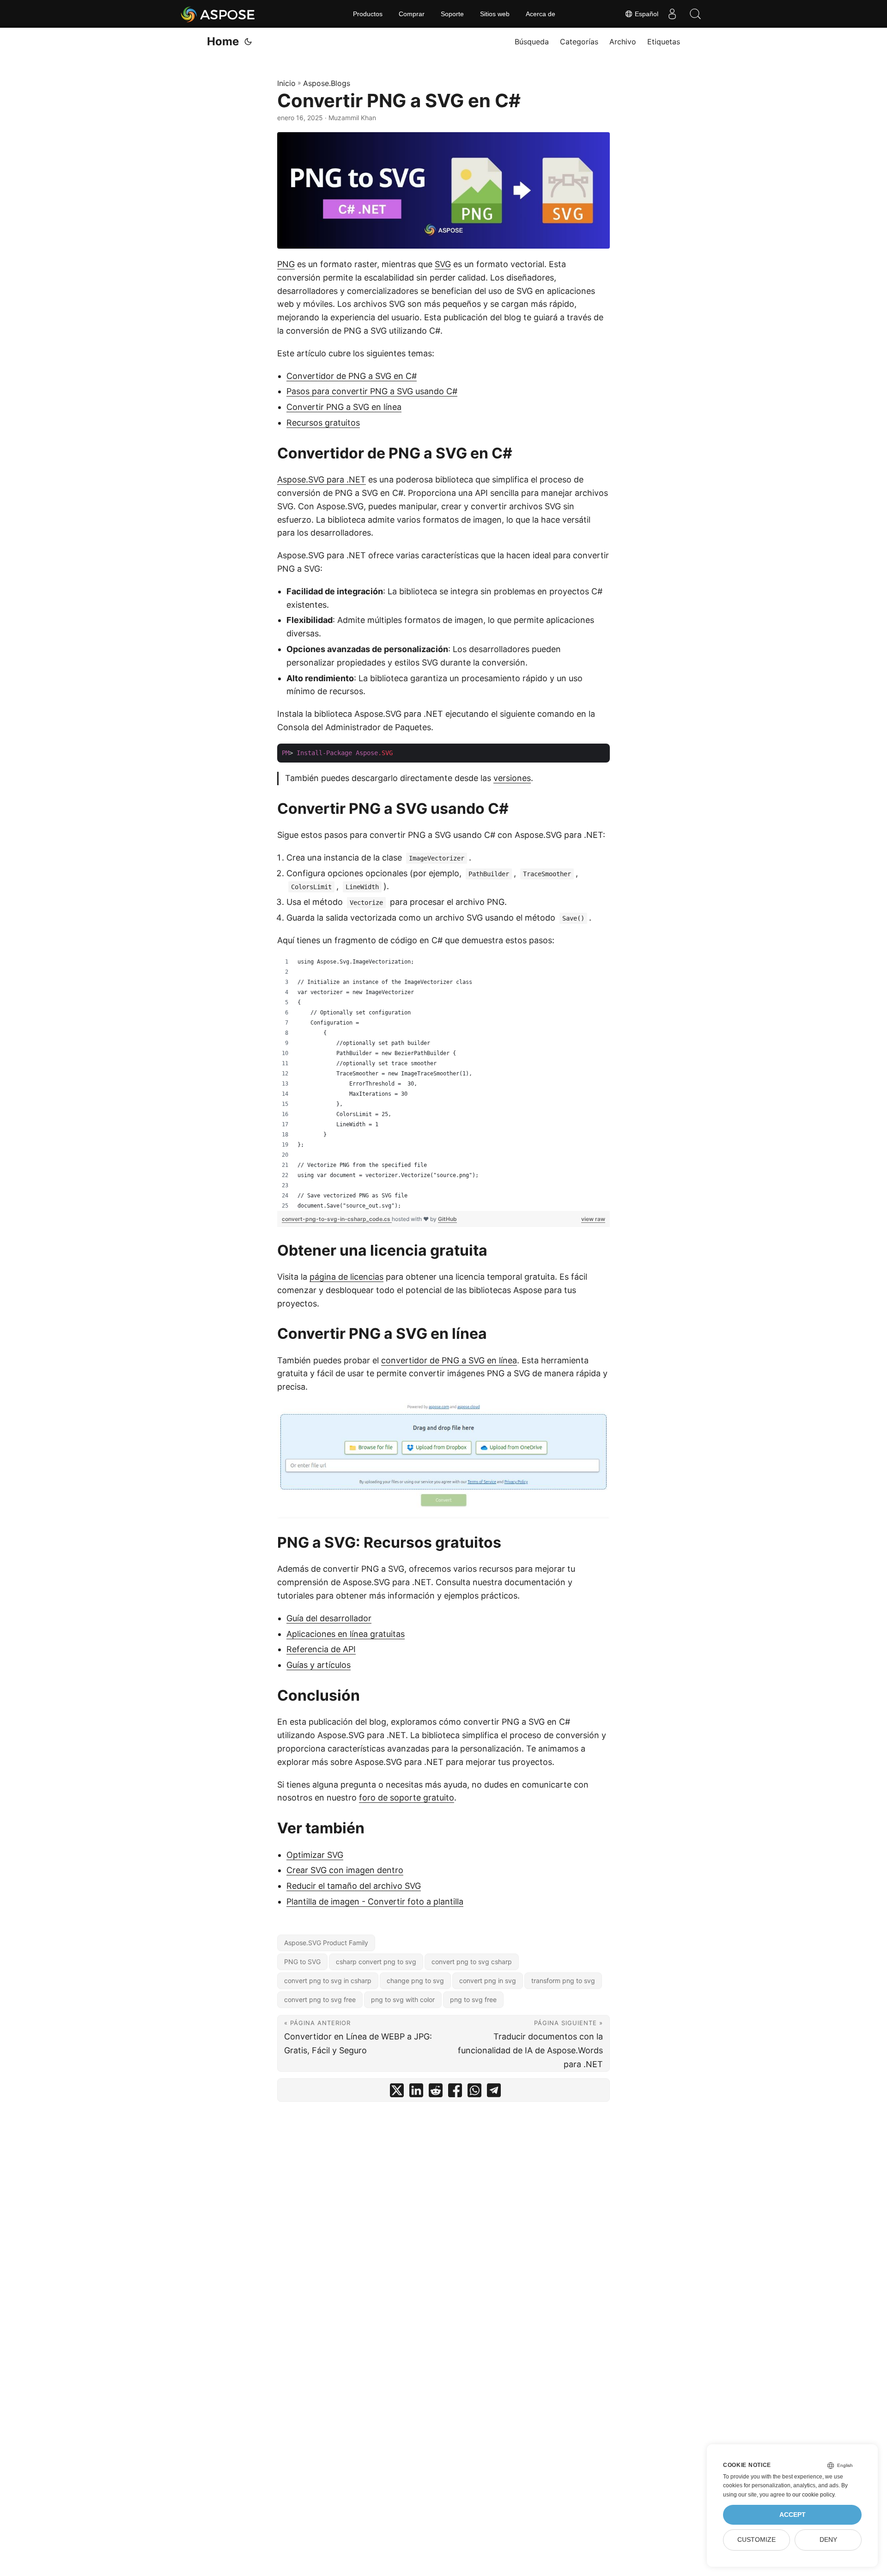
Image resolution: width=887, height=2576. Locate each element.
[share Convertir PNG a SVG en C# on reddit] (436, 2092)
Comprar (412, 14)
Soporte (452, 14)
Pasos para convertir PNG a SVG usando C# (372, 391)
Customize (756, 2540)
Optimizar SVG (315, 1855)
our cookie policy (813, 2495)
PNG (286, 264)
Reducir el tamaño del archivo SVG (354, 1886)
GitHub (447, 1219)
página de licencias (346, 1277)
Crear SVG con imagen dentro (345, 1870)
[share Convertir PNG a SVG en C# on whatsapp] (474, 2092)
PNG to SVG (302, 1962)
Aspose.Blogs (327, 83)
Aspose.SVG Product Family (326, 1943)
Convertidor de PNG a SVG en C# (352, 376)
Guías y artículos (319, 1665)
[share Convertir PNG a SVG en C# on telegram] (494, 2092)
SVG (443, 264)
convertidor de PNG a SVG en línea (449, 1360)
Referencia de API (321, 1649)
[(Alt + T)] (248, 42)
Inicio (286, 83)
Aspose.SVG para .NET (322, 479)
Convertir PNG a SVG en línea (344, 407)
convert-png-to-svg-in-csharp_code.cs (337, 1219)
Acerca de (541, 14)
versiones (512, 778)
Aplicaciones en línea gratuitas (346, 1634)
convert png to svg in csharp (328, 1981)
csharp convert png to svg (376, 1962)
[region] (443, 1084)
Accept (793, 2515)
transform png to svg (563, 1981)
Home (223, 41)
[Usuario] (672, 14)
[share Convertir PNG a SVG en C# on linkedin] (416, 2092)
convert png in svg (488, 1981)
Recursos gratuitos (323, 423)
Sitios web (495, 14)
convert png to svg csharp (472, 1962)
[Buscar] (695, 14)
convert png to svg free (320, 1999)
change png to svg (415, 1981)
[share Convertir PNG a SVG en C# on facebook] (455, 2092)
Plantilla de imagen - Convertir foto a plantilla (375, 1901)
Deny (828, 2540)
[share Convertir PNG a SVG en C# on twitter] (397, 2092)
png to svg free (473, 1999)
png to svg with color (403, 1999)
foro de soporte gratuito (407, 1798)
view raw (593, 1219)
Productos (368, 14)
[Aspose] (218, 14)
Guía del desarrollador (329, 1618)
